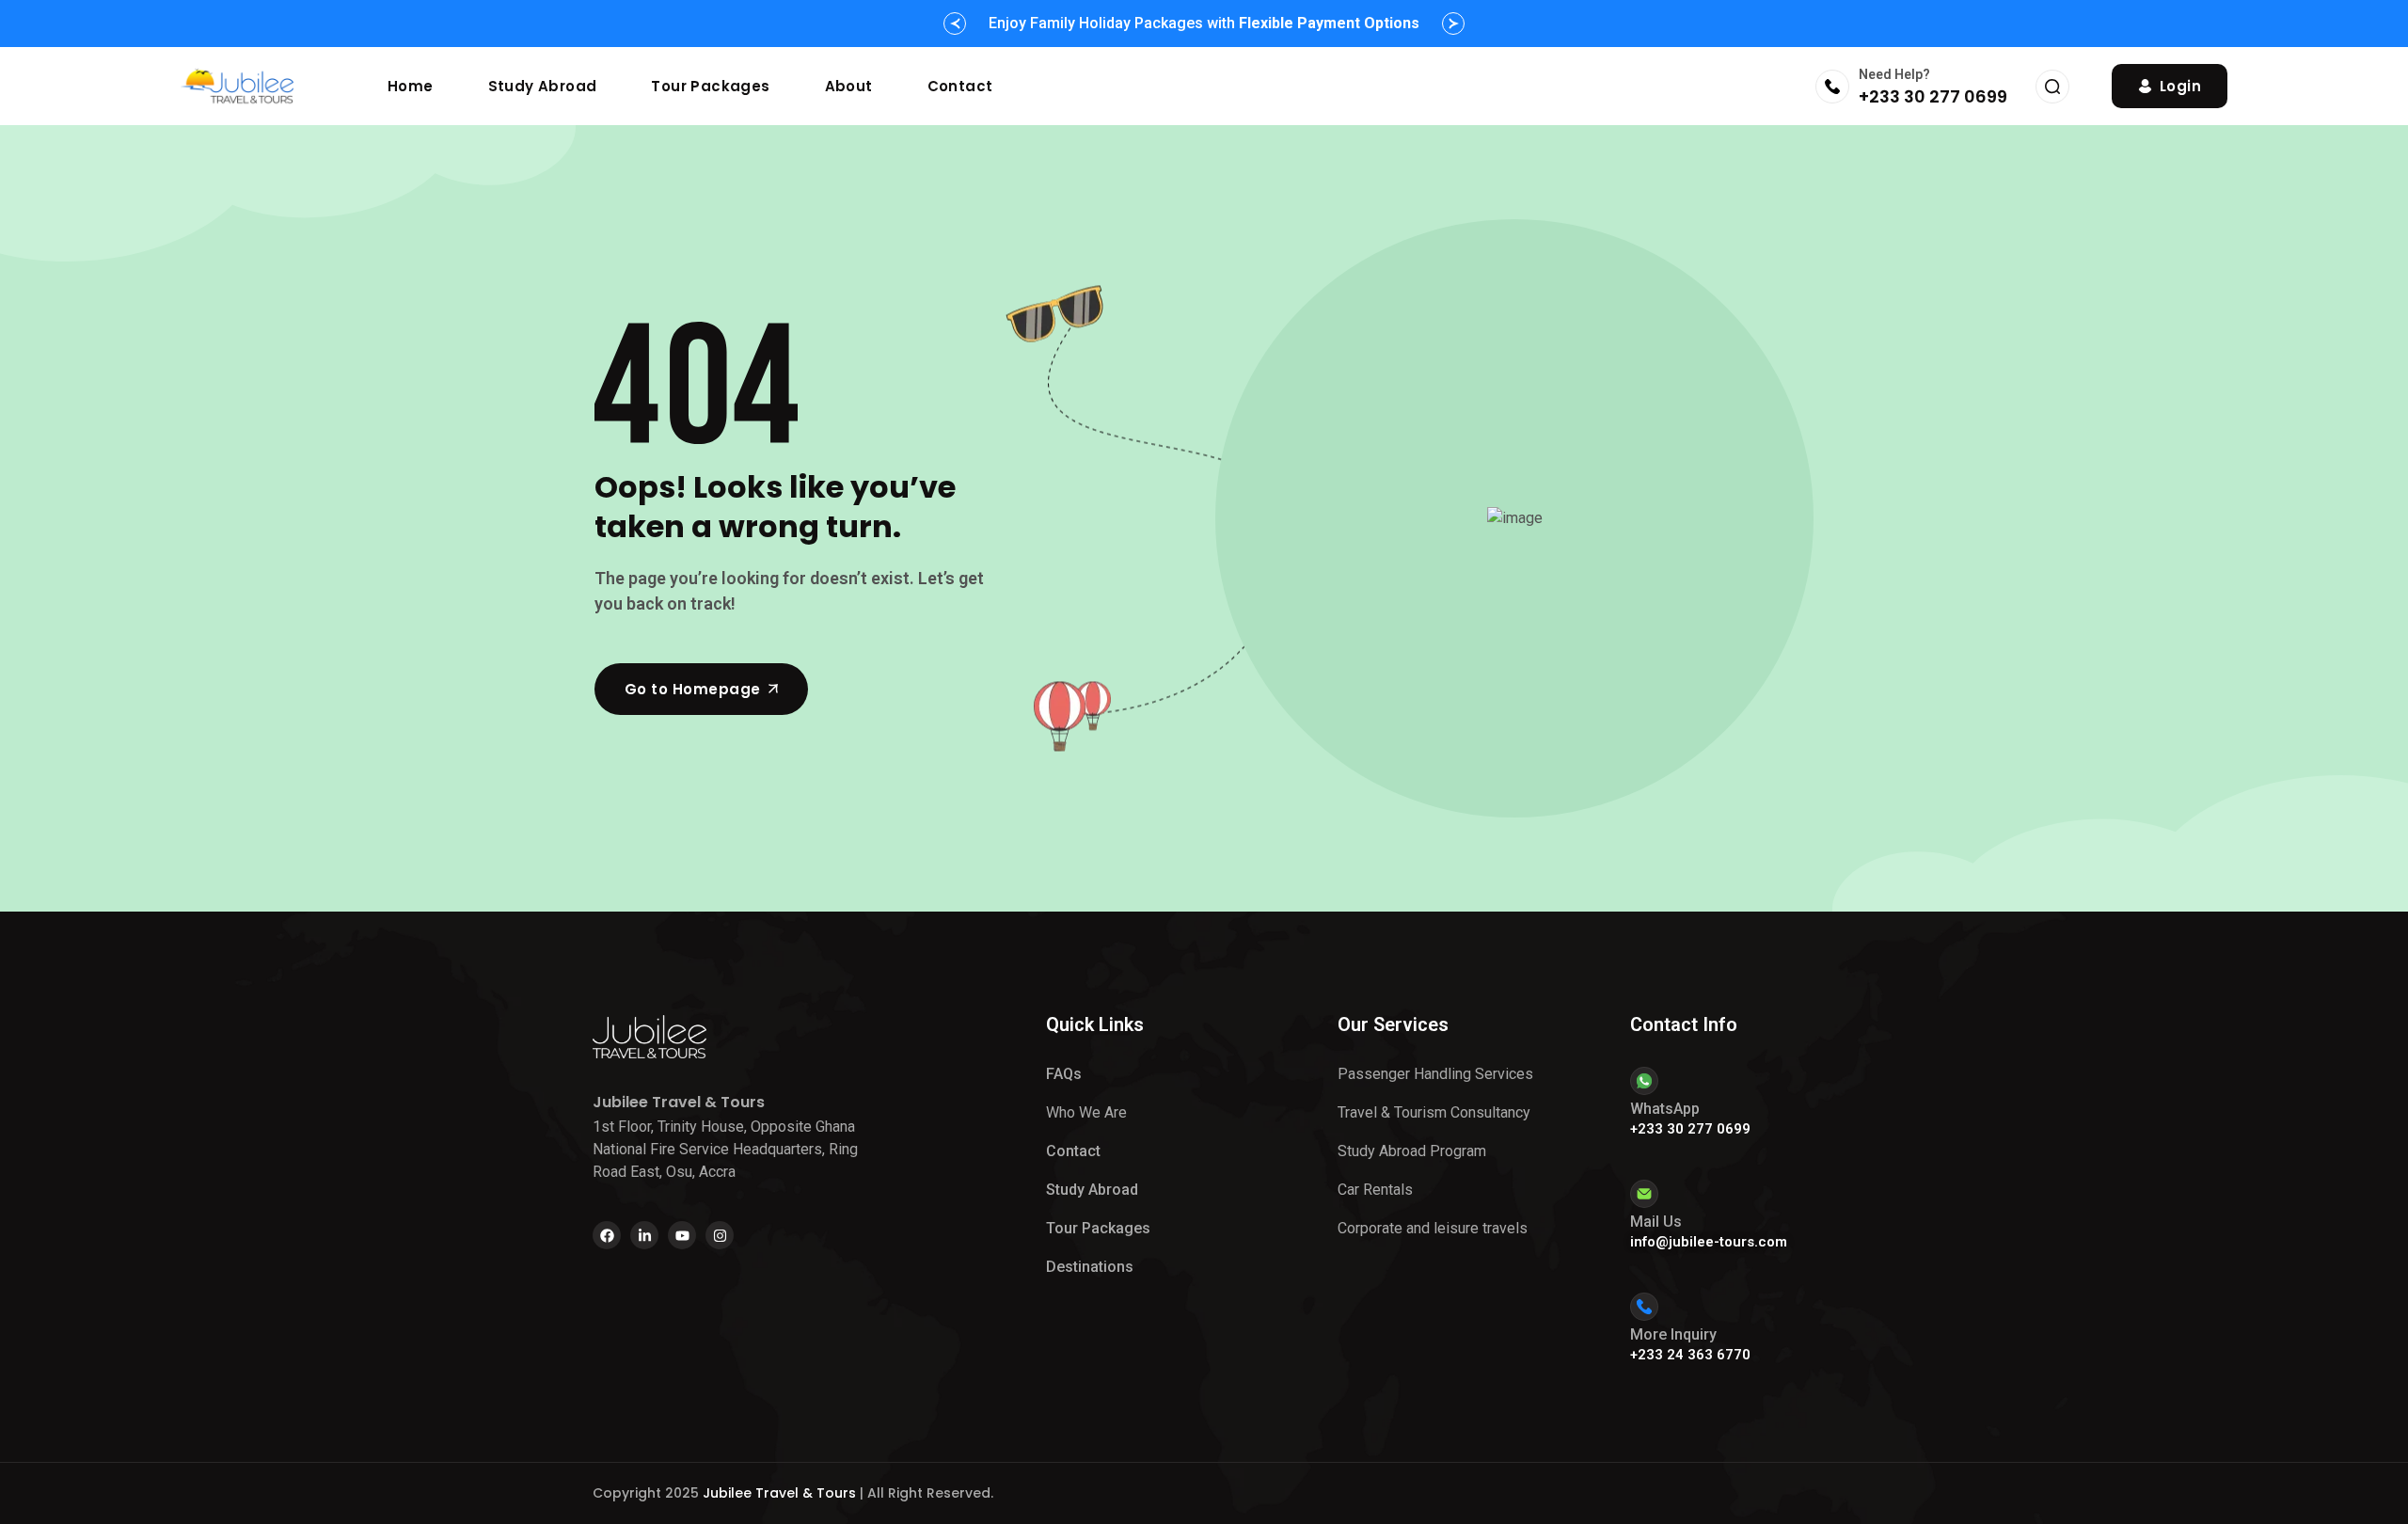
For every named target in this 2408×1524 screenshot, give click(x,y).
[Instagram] (720, 1235)
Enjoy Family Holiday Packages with (1204, 23)
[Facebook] (607, 1235)
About (849, 86)
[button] (955, 24)
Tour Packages (710, 86)
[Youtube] (682, 1235)
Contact (960, 86)
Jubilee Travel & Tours (779, 1493)
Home (411, 86)
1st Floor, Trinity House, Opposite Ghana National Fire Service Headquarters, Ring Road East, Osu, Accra (725, 1149)
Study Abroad (543, 86)
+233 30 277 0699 (1933, 96)
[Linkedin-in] (644, 1235)
